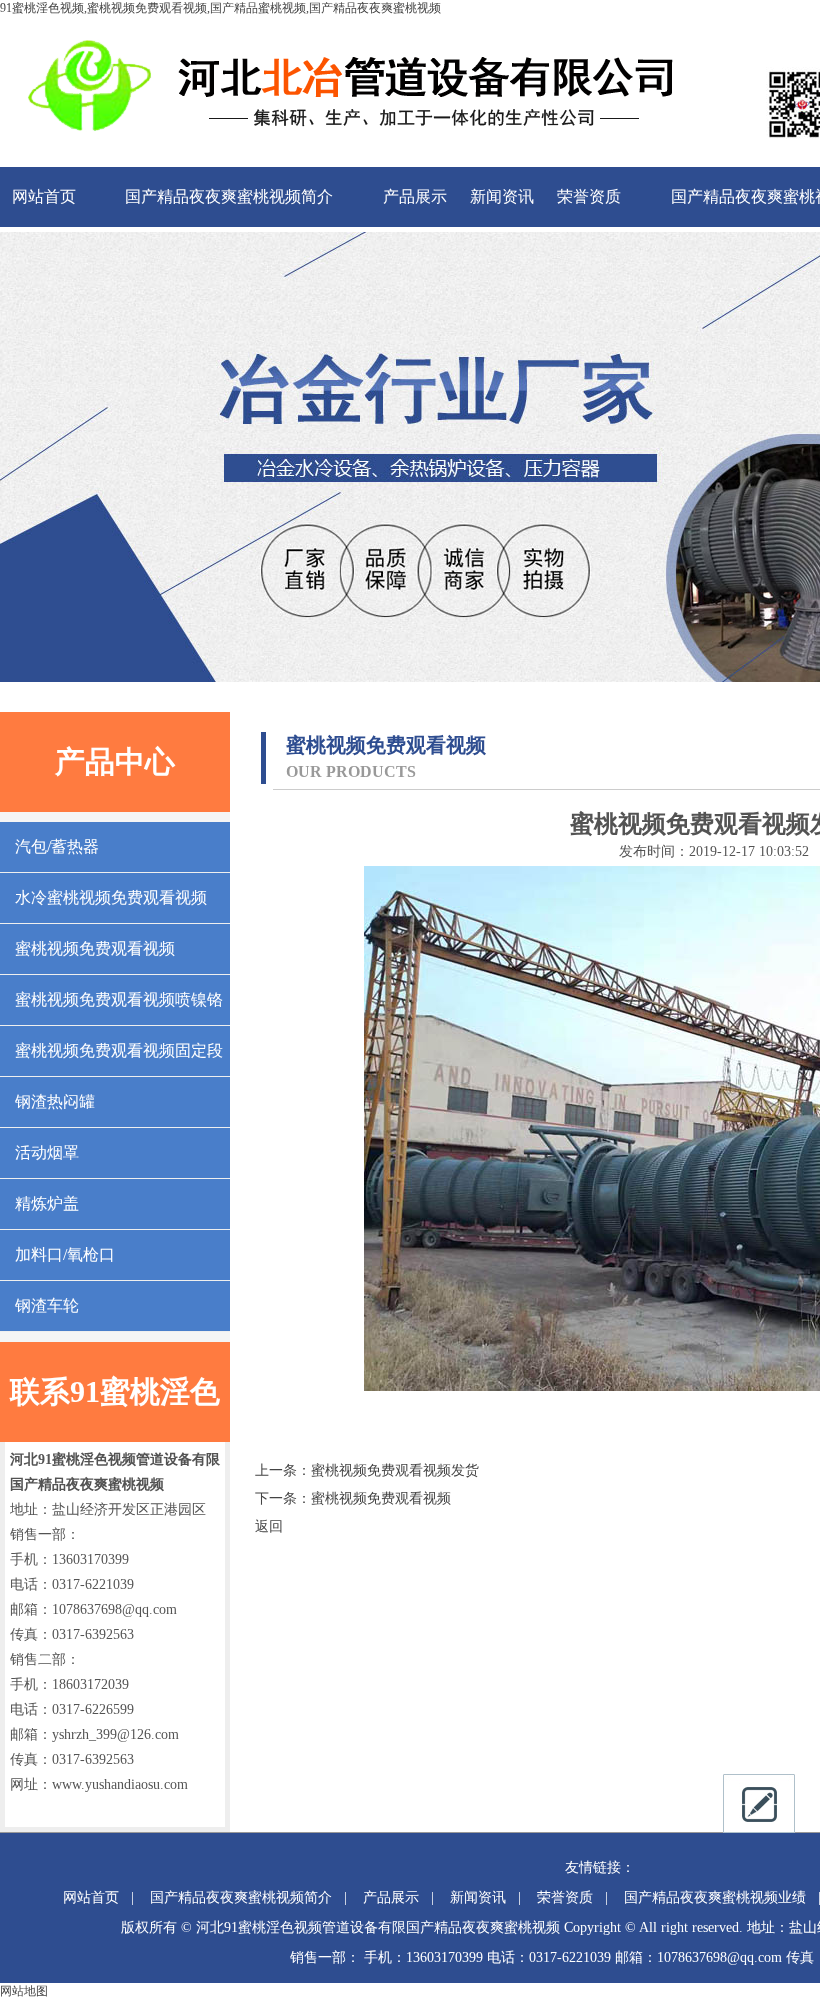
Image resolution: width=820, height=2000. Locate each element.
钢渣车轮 (47, 1305)
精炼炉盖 (47, 1203)
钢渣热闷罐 (55, 1101)
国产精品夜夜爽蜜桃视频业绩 (715, 1897)
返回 (269, 1526)
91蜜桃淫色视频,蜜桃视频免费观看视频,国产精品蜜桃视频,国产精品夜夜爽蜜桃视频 (220, 8)
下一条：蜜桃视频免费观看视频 (353, 1498)
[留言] (759, 1803)
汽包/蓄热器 (57, 846)
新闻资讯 (502, 196)
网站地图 (24, 1991)
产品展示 (415, 196)
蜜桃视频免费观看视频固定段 (119, 1050)
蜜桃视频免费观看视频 (95, 948)
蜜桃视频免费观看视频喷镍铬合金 (119, 1008)
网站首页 (44, 196)
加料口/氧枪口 (65, 1254)
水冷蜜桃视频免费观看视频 (111, 897)
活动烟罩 (47, 1152)
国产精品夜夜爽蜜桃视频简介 (229, 196)
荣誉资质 (589, 196)
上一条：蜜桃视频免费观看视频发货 (367, 1470)
